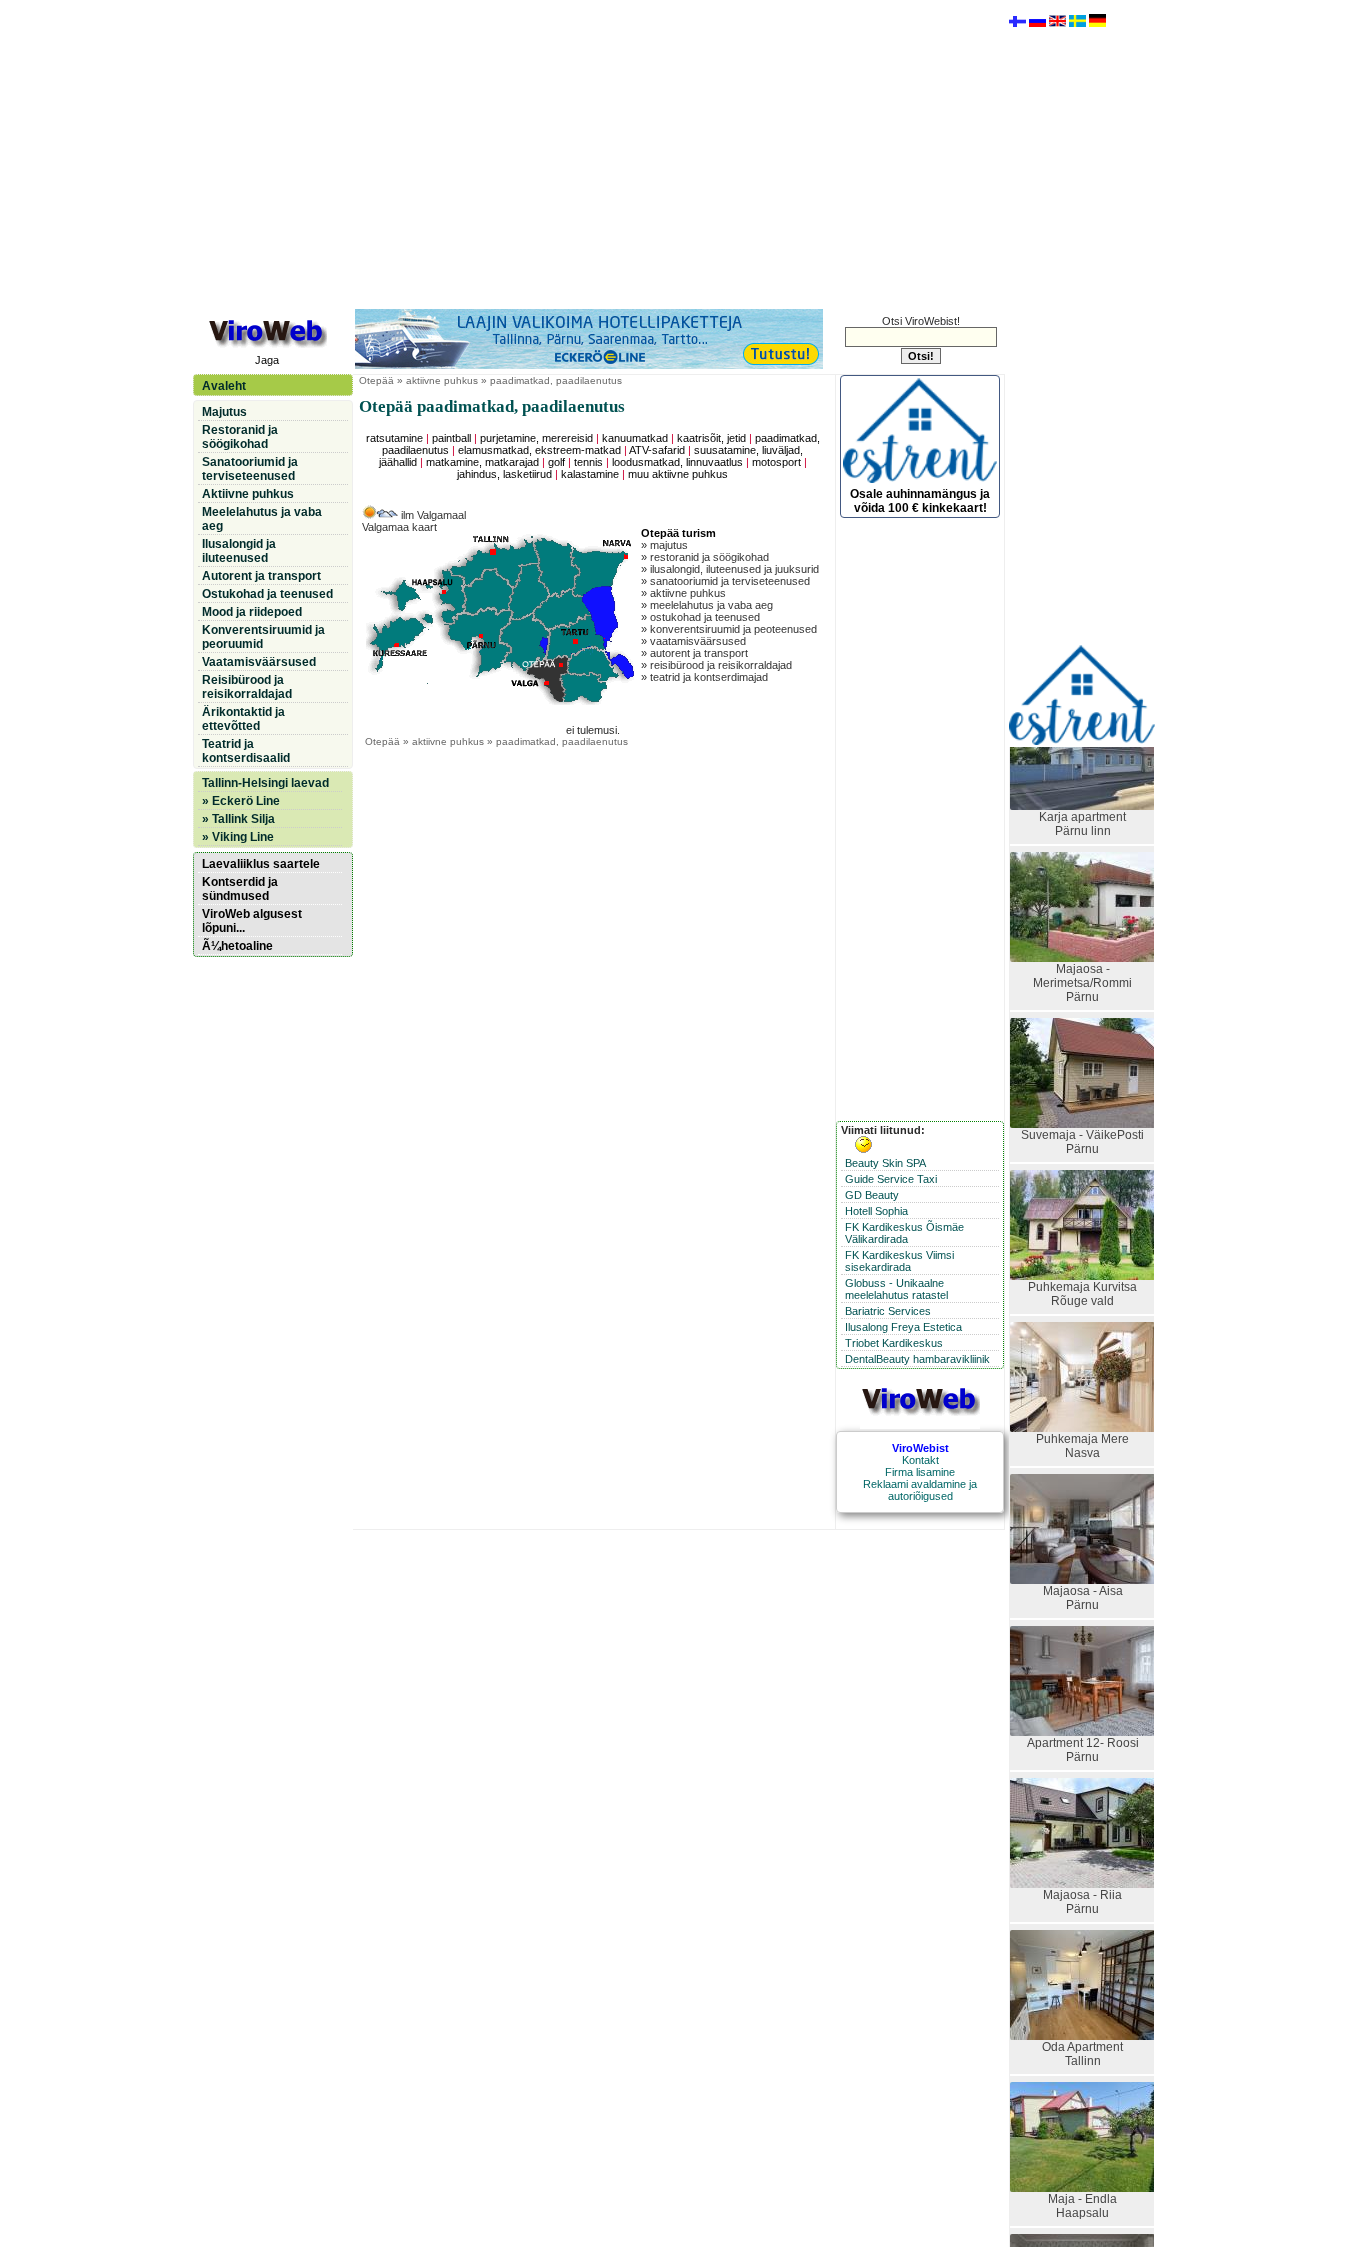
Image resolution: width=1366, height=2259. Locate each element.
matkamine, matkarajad (482, 462)
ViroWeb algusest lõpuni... (252, 921)
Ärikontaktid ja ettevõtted (243, 719)
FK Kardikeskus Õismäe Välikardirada (904, 1233)
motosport (776, 462)
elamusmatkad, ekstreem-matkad (539, 450)
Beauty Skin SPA (885, 1163)
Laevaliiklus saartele (261, 864)
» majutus (664, 545)
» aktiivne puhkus (683, 593)
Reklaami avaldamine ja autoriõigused (920, 1490)
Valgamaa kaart (399, 527)
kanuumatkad (635, 438)
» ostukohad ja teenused (700, 617)
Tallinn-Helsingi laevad (265, 783)
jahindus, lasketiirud (504, 474)
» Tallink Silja (238, 819)
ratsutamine (394, 438)
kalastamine (590, 474)
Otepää (376, 380)
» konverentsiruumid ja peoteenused (729, 629)
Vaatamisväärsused (259, 662)
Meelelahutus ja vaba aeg (262, 519)
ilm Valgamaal (432, 515)
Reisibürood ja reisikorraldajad (247, 687)
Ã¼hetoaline (237, 946)
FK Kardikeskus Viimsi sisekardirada (899, 1261)
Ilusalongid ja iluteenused (239, 551)
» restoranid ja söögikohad (705, 557)
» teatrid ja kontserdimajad (704, 677)
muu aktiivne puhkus (678, 474)
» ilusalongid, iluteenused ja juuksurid (730, 569)
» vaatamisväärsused (693, 641)
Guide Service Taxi (891, 1179)
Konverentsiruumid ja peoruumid (263, 637)
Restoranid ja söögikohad (240, 437)
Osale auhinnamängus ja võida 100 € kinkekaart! (920, 501)
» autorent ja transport (694, 653)
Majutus (224, 412)
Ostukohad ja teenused (267, 594)
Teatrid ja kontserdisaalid (246, 751)
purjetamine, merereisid (536, 438)
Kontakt (920, 1460)
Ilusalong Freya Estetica (903, 1327)
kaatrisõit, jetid (711, 438)
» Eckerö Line (241, 801)
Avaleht (224, 386)
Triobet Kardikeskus (894, 1343)
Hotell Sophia (876, 1211)
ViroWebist (920, 1448)
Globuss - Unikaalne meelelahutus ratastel (896, 1289)
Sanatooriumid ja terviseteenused (250, 469)
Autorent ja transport (261, 576)
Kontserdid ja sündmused (240, 889)
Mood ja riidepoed (252, 612)
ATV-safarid (657, 450)
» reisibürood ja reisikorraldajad (716, 665)
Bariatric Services (888, 1311)
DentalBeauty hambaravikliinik (917, 1359)
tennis (588, 462)
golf (556, 462)
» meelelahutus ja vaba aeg (707, 605)
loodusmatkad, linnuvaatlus (677, 462)
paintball (451, 438)
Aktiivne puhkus (248, 494)
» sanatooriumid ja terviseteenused (725, 581)
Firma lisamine (920, 1472)
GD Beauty (872, 1195)
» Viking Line (238, 837)
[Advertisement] (598, 153)
